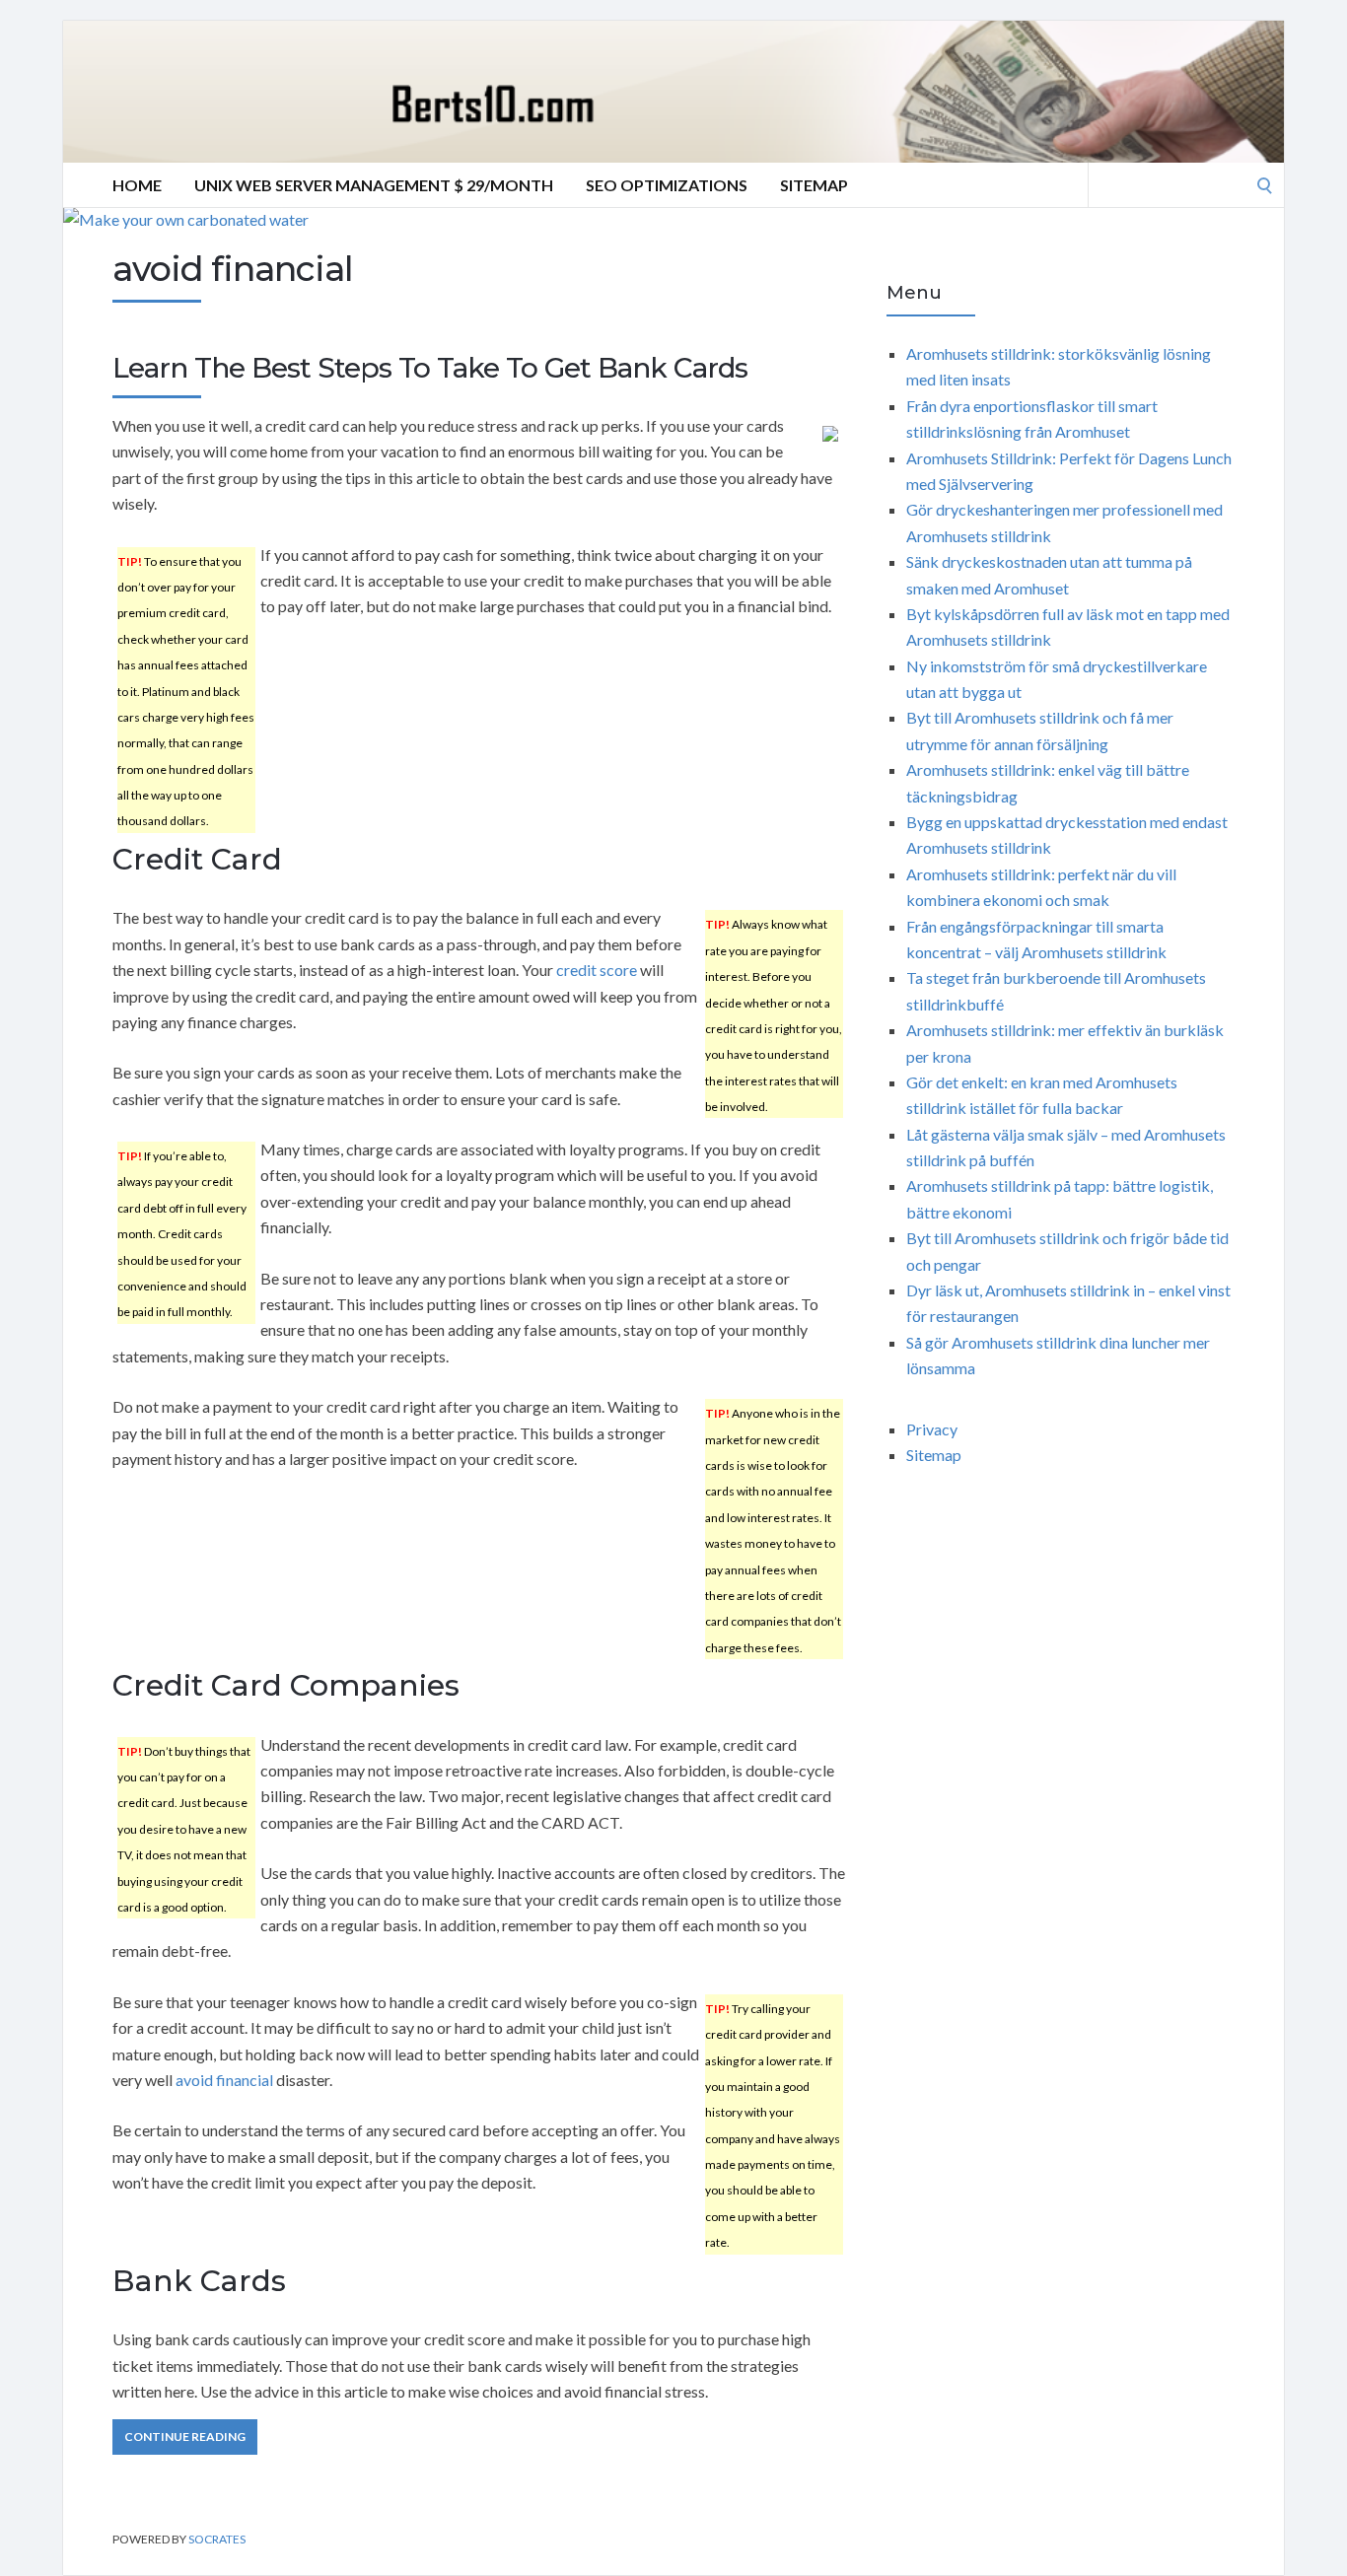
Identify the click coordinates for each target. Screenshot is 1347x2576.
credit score (597, 970)
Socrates (217, 2539)
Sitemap (814, 185)
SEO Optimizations (667, 185)
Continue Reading (185, 2437)
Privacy (932, 1429)
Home (137, 185)
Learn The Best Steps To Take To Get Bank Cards (430, 368)
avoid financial (224, 2080)
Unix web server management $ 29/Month (374, 185)
